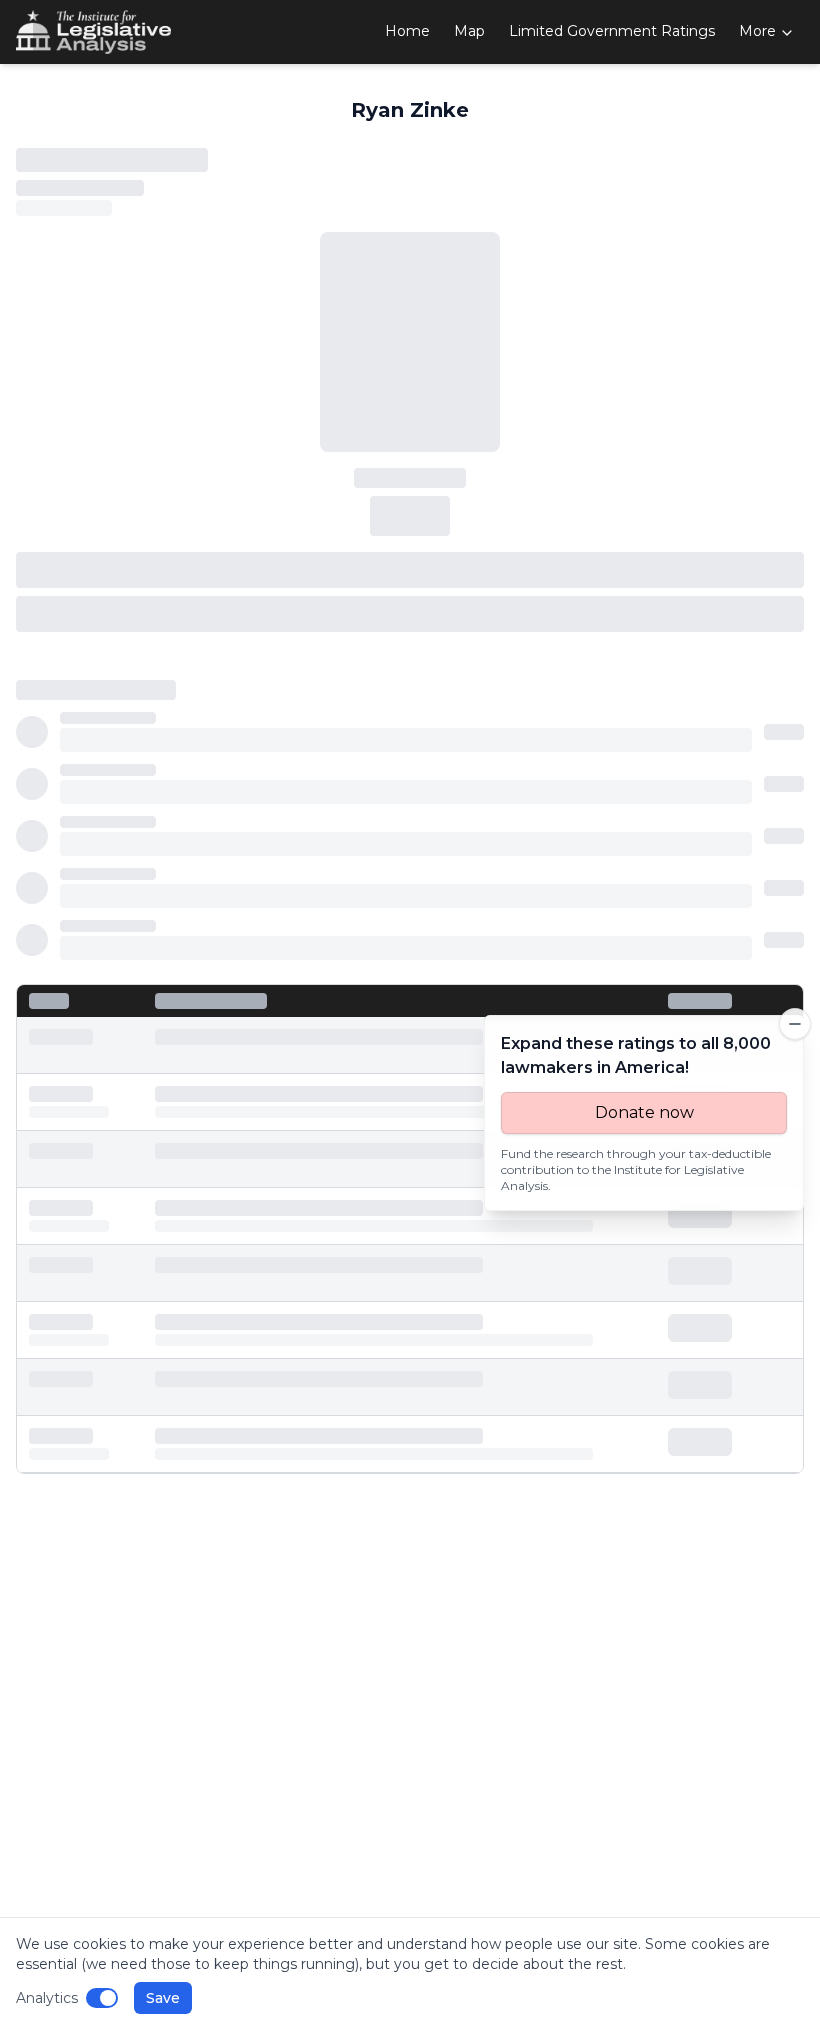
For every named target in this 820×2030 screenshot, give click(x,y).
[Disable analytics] (102, 1998)
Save (163, 1998)
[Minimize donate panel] (795, 1024)
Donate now (644, 1112)
